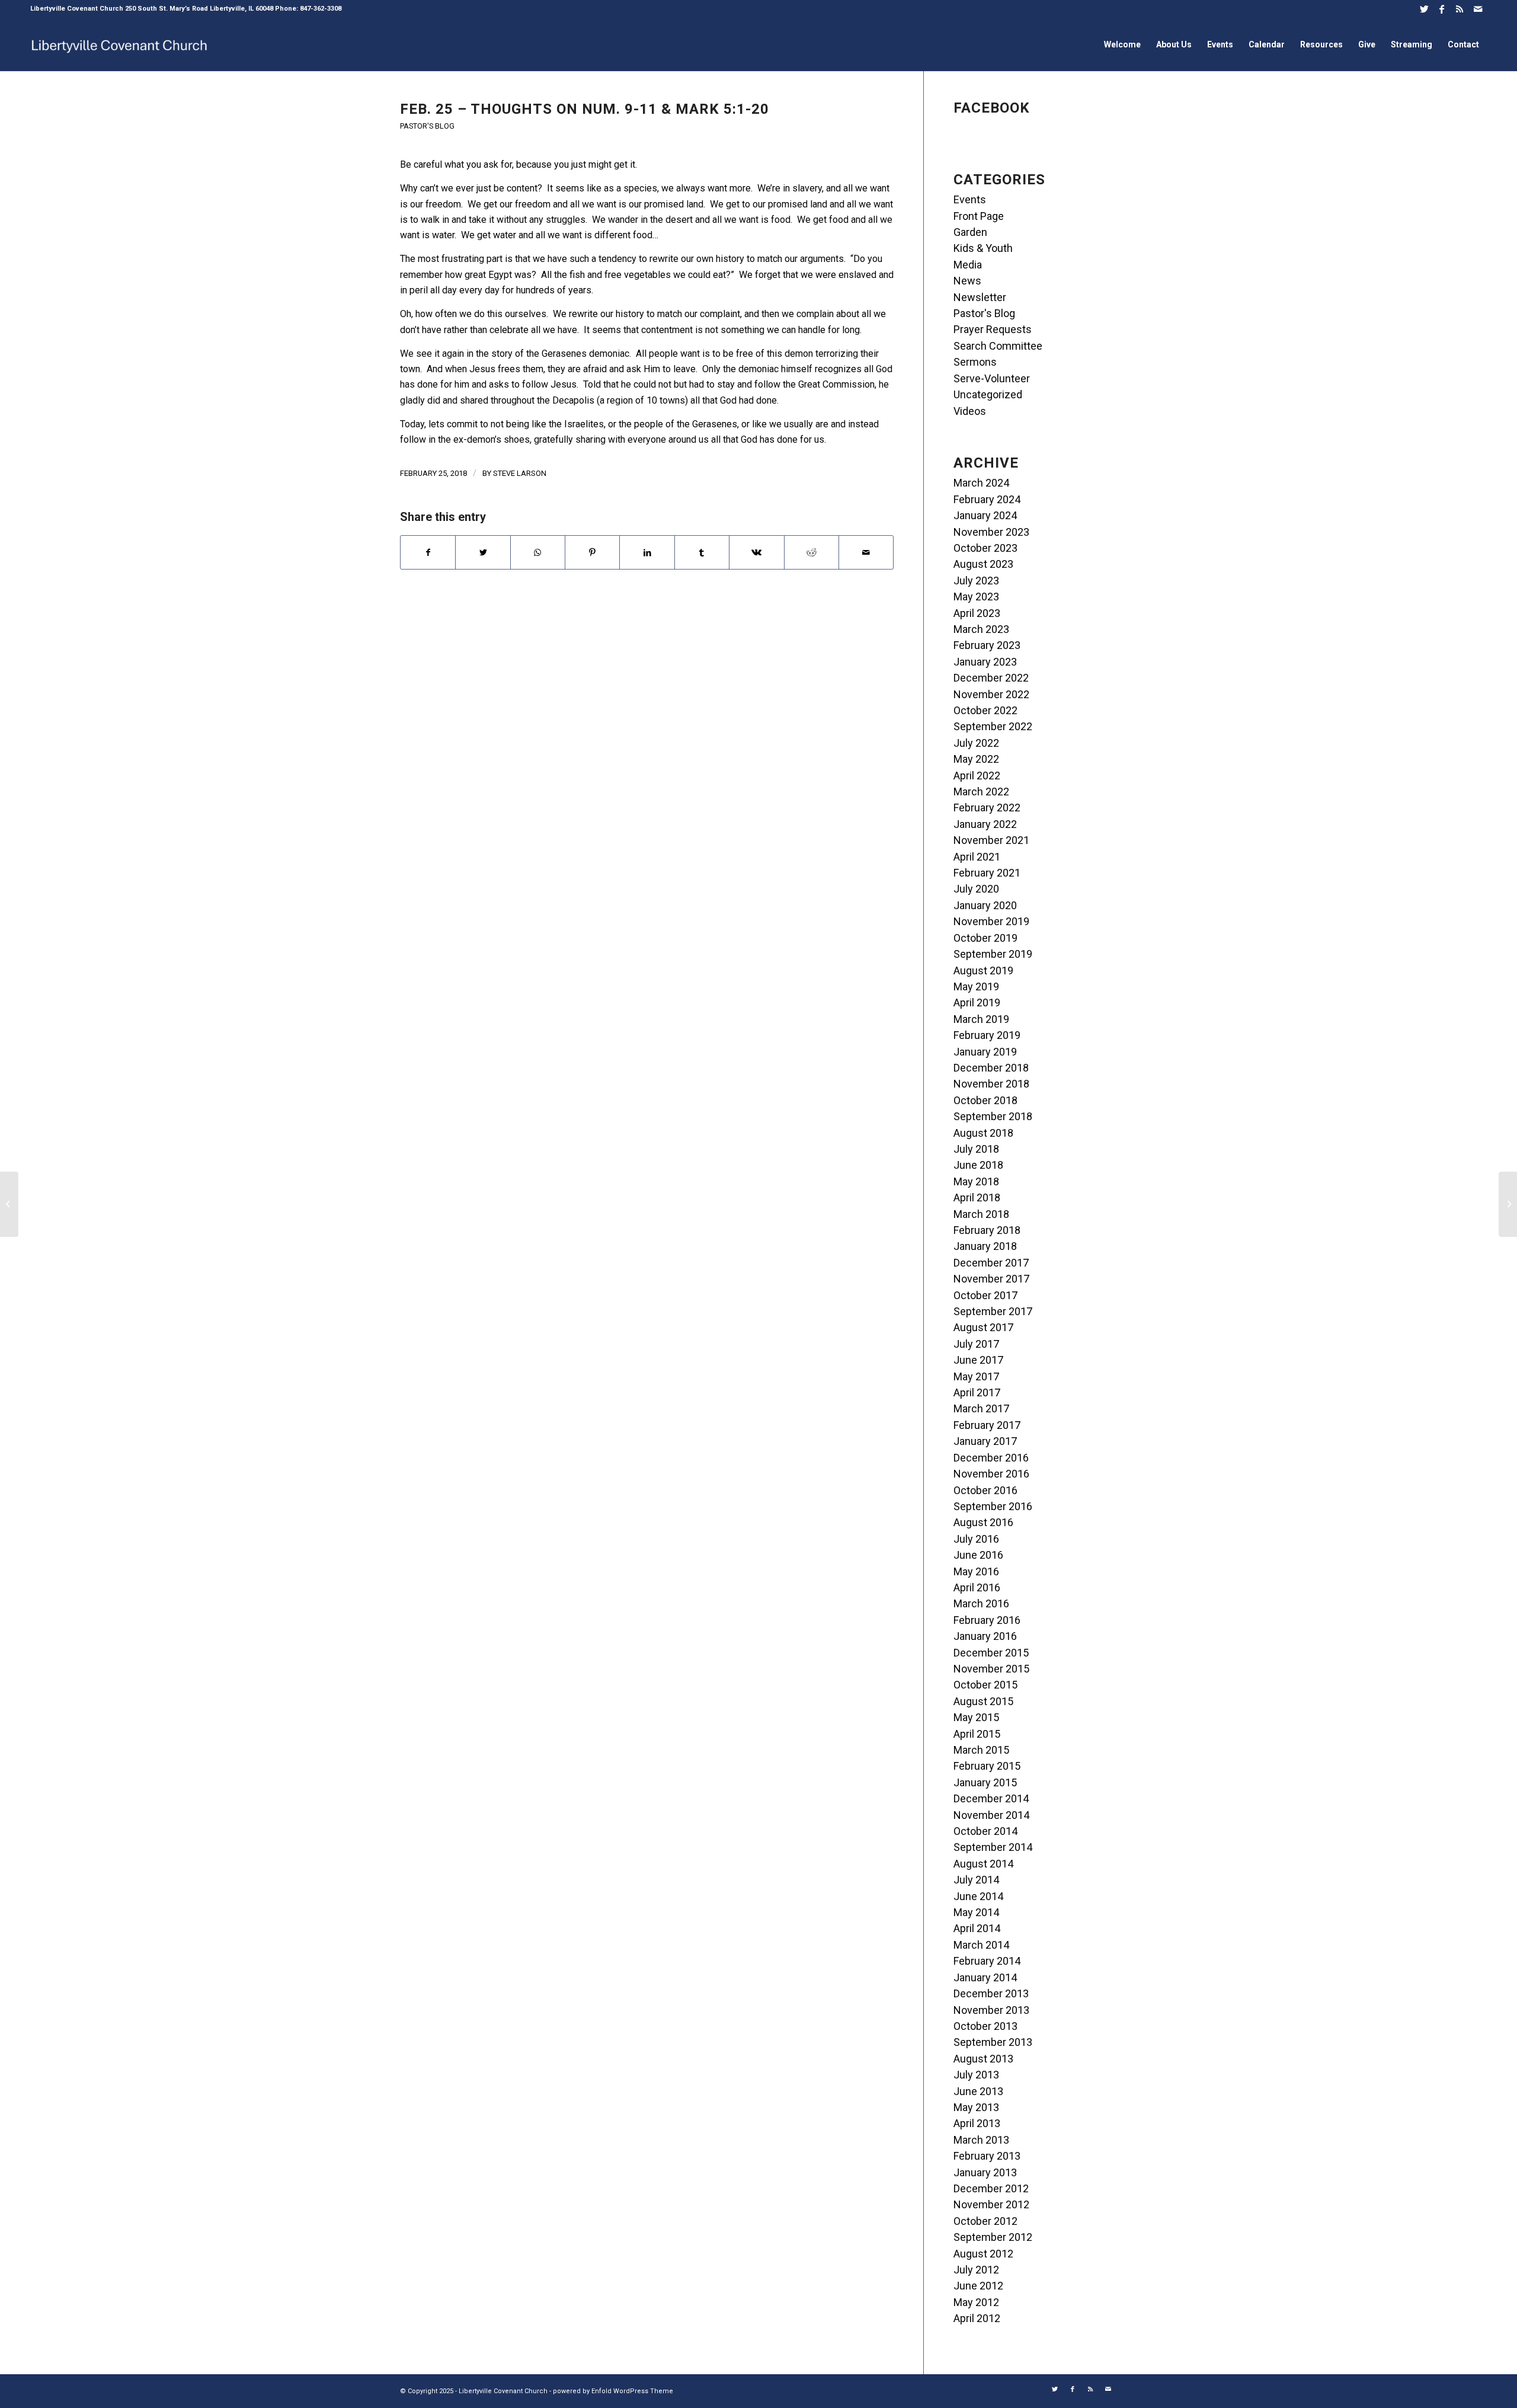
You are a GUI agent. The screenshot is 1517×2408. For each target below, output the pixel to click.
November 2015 (991, 1669)
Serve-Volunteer (992, 378)
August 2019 (983, 970)
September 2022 (993, 726)
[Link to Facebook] (1442, 9)
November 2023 (991, 532)
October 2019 (985, 938)
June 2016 (978, 1555)
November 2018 (991, 1084)
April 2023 (977, 613)
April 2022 (977, 776)
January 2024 (985, 515)
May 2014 (976, 1912)
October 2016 (985, 1490)
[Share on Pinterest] (592, 552)
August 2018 (983, 1133)
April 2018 (977, 1197)
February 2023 (987, 645)
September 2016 (993, 1506)
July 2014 (976, 1880)
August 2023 (983, 564)
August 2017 (983, 1327)
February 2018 (987, 1230)
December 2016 (991, 1458)
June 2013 (978, 2091)
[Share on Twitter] (483, 552)
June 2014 (978, 1896)
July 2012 (976, 2270)
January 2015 (985, 1782)
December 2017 (991, 1263)
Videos (970, 411)
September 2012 (993, 2237)
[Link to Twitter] (1424, 9)
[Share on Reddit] (812, 552)
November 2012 (991, 2204)
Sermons (975, 362)
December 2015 (991, 1653)
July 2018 (976, 1149)
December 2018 (991, 1068)
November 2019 (991, 921)
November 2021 (991, 840)
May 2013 (976, 2107)
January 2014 (985, 1977)
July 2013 (976, 2075)
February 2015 (987, 1766)
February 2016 (987, 1620)
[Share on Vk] (756, 552)
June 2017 (978, 1360)
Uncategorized (988, 394)
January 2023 (985, 662)
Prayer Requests (993, 329)
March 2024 (981, 483)
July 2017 (976, 1344)
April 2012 (977, 2318)
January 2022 (985, 824)
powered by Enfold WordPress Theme (613, 2391)
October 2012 (985, 2221)
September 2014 (993, 1847)
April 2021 (977, 857)
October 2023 (985, 548)
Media (968, 265)
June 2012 (978, 2286)
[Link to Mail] (1478, 9)
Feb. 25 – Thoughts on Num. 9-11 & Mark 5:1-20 (585, 109)
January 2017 (985, 1441)
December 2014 (991, 1798)
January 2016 (985, 1636)
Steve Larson (520, 473)
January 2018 (985, 1246)
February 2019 (987, 1035)
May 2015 (976, 1717)
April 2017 (977, 1392)
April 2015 (977, 1734)
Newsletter (980, 297)
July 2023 (976, 581)
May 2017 (976, 1376)
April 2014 (977, 1928)
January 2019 (985, 1052)
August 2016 (983, 1522)
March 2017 (981, 1408)
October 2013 (985, 2026)
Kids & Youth (983, 248)
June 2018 (978, 1165)
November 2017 (991, 1279)
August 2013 (983, 2059)
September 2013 (993, 2042)
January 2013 (985, 2172)
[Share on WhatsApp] (538, 552)
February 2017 (987, 1425)
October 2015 (985, 1685)
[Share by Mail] (866, 552)
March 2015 (981, 1750)
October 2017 (985, 1295)
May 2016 (976, 1571)
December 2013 (991, 1993)
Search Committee (998, 346)
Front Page (979, 216)
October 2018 (985, 1100)
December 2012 (991, 2188)
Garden (970, 232)
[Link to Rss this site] (1460, 9)
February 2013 (987, 2156)
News (967, 281)
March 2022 (981, 792)
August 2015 (983, 1701)
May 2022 (976, 759)
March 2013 (981, 2140)
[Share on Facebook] (428, 552)
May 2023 (976, 597)
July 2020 (976, 889)
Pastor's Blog (427, 126)
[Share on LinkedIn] (647, 552)
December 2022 (991, 678)
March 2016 (981, 1603)
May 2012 (976, 2302)
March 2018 (981, 1214)
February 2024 (987, 499)
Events (970, 199)
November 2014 (991, 1815)
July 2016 (976, 1539)
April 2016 (977, 1587)
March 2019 (981, 1019)
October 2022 (985, 710)
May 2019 (976, 986)
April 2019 (977, 1002)
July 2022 (976, 743)
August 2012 (983, 2254)
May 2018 (976, 1181)
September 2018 (993, 1116)
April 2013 (977, 2123)
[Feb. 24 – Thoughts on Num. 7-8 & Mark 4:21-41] (9, 1204)
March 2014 (981, 1945)
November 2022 (991, 694)
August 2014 (983, 1864)
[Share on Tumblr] (702, 552)
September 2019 (993, 954)
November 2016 (991, 1474)
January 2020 (985, 905)
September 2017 (993, 1311)
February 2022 (987, 808)
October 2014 (985, 1831)
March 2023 (981, 629)
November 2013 (991, 2010)
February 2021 (987, 873)
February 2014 (987, 1961)
